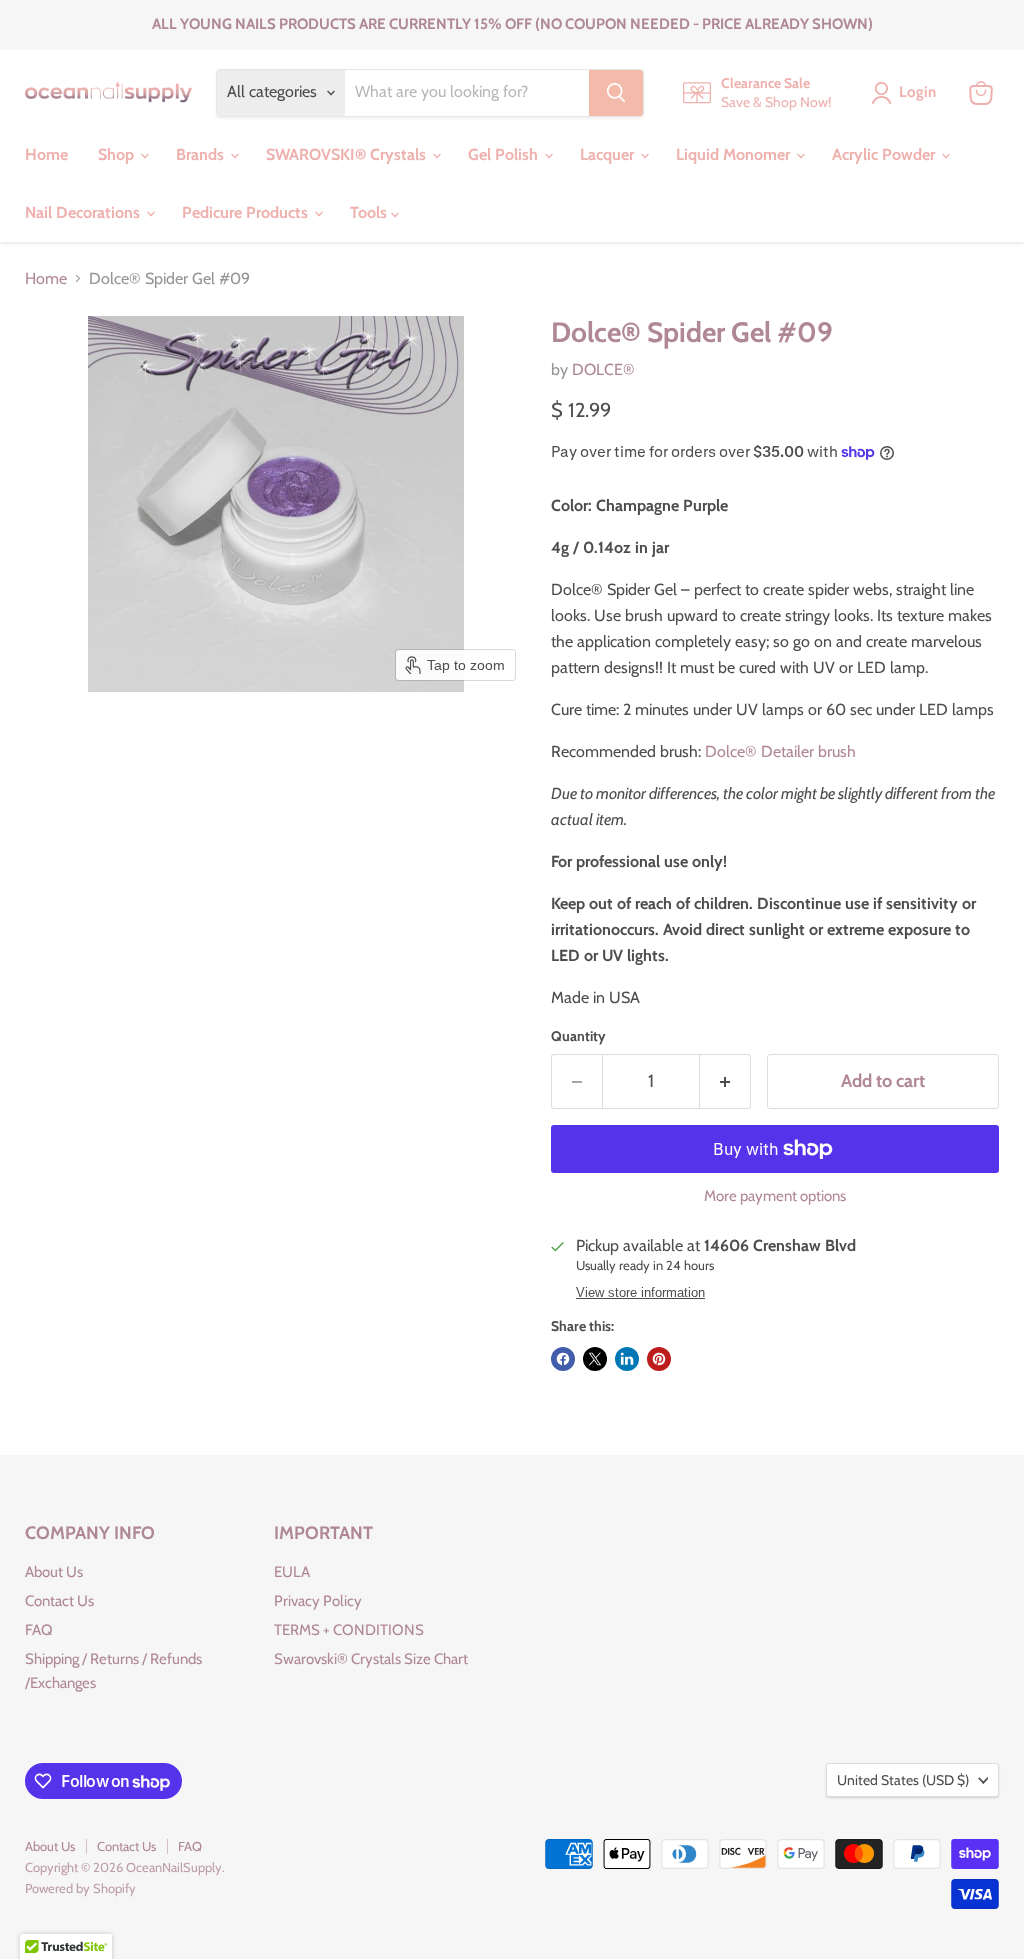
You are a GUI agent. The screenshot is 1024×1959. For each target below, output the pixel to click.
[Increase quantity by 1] (725, 1081)
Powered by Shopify (80, 1888)
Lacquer (609, 154)
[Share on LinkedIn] (627, 1359)
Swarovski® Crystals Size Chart (371, 1659)
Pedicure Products (247, 212)
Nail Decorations (84, 212)
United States (903, 1780)
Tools (370, 212)
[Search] (616, 93)
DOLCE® (603, 369)
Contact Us (59, 1601)
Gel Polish (505, 154)
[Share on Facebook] (563, 1359)
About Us (54, 1572)
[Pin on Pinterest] (659, 1359)
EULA (292, 1572)
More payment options (775, 1196)
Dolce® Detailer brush (780, 751)
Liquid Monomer (735, 154)
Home (46, 154)
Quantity (578, 1036)
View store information (640, 1293)
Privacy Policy (318, 1601)
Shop (118, 154)
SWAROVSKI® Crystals (348, 154)
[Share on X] (595, 1359)
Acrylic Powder (885, 154)
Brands (202, 154)
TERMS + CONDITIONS (349, 1630)
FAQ (39, 1630)
